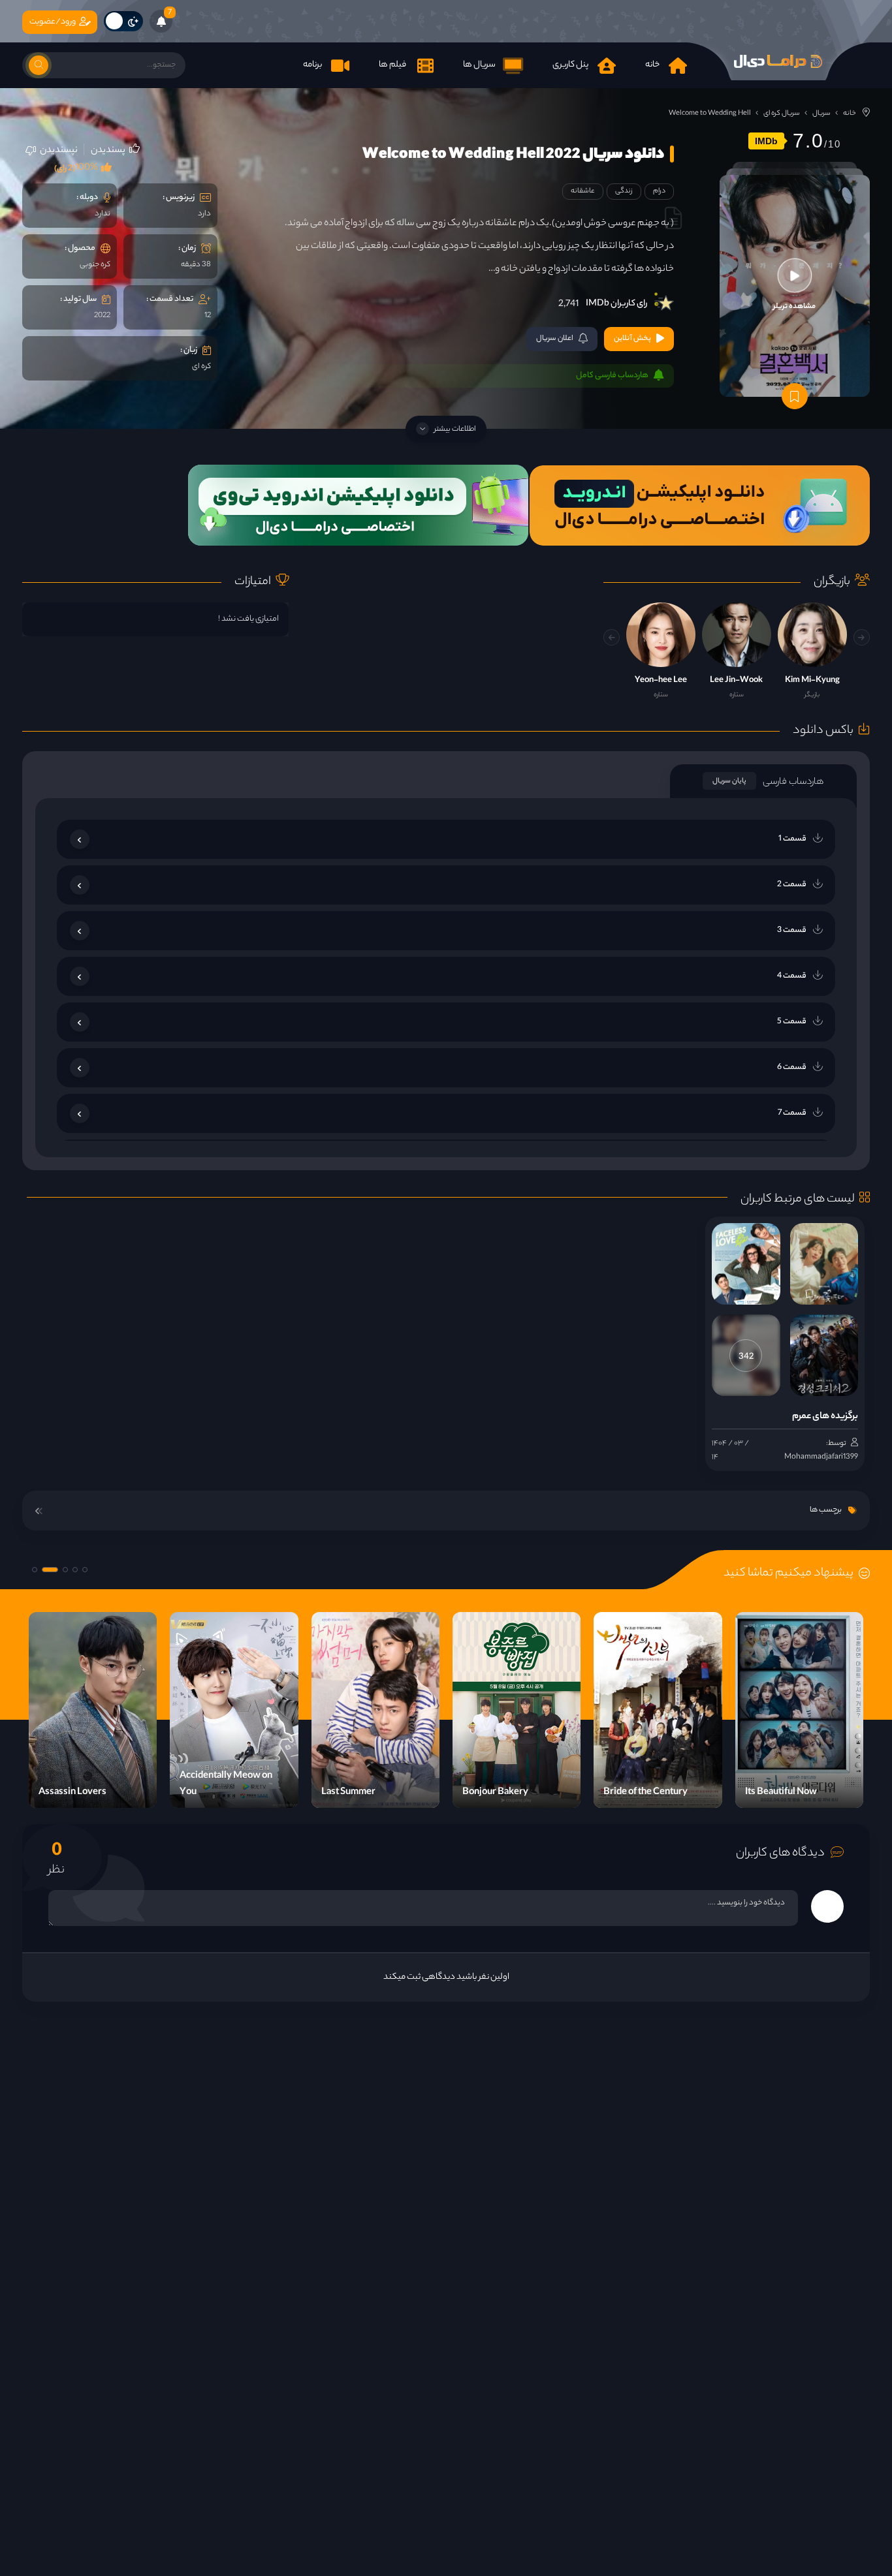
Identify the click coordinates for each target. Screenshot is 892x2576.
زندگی (624, 191)
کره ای (201, 367)
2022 (102, 316)
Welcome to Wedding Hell (710, 114)
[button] (612, 637)
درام (659, 191)
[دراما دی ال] (778, 61)
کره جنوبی (95, 265)
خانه (850, 114)
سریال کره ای (782, 114)
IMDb (766, 141)
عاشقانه (583, 191)
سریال (821, 114)
